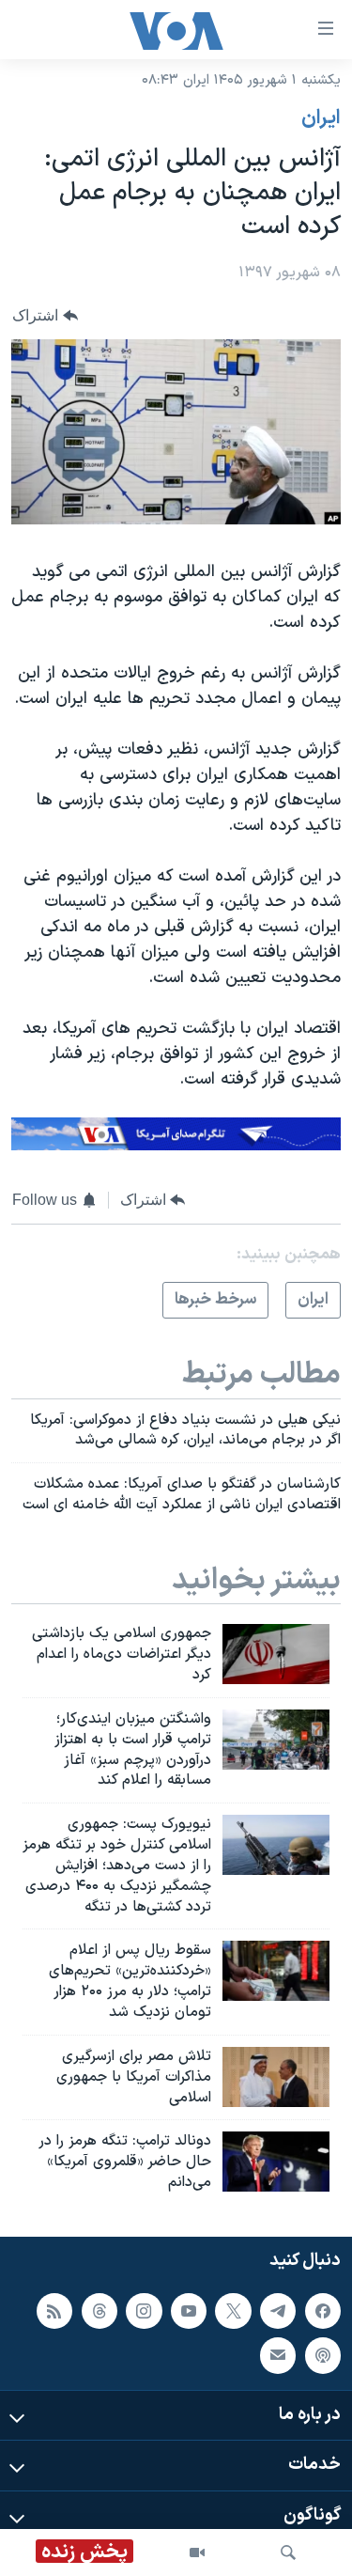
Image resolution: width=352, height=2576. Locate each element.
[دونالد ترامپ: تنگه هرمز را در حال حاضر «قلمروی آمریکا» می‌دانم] (276, 2162)
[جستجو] (288, 2553)
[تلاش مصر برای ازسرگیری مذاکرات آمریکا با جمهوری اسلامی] (276, 2077)
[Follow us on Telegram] (278, 2311)
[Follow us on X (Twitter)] (233, 2311)
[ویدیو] (197, 2553)
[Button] (45, 315)
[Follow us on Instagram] (144, 2311)
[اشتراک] (278, 2355)
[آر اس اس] (54, 2311)
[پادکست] (323, 2355)
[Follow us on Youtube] (189, 2311)
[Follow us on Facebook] (323, 2311)
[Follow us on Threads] (99, 2311)
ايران (321, 118)
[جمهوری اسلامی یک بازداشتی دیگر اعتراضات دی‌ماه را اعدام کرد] (276, 1654)
